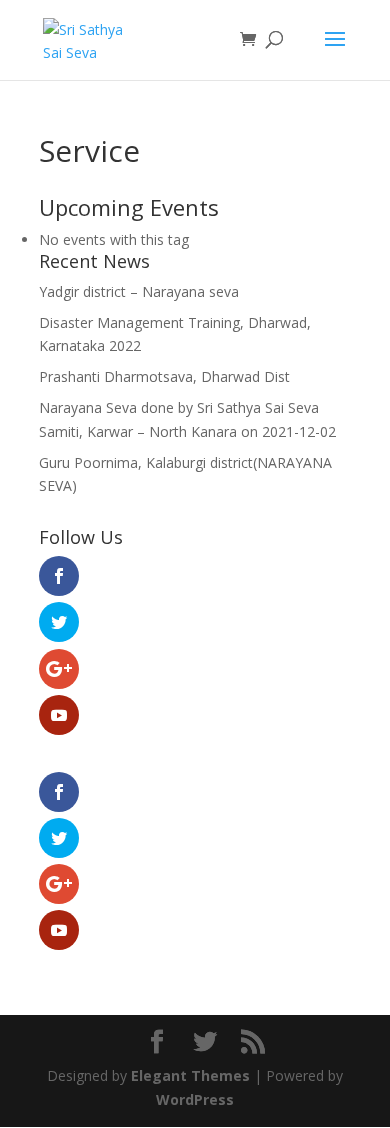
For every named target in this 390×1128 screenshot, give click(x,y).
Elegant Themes (190, 1075)
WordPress (195, 1099)
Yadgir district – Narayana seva (139, 291)
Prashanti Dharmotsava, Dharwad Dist (164, 376)
